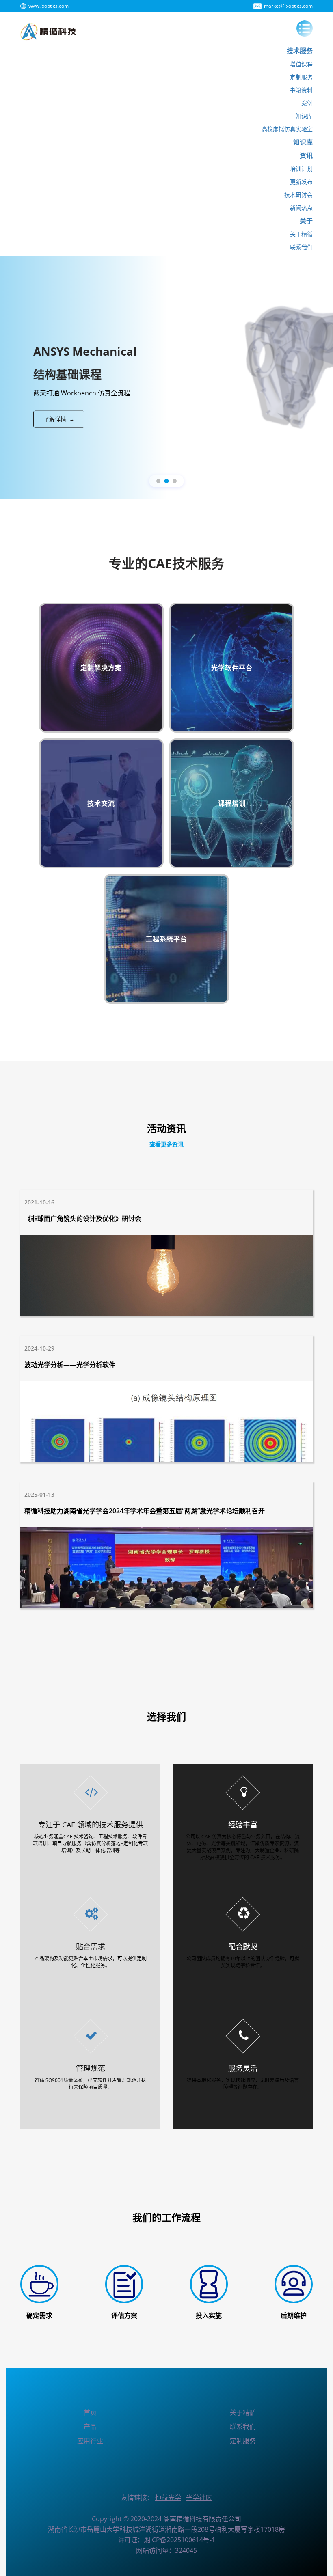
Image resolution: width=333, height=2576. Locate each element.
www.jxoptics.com (49, 6)
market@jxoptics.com (288, 6)
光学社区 (199, 2498)
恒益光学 (168, 2498)
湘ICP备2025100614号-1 (179, 2540)
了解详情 (59, 419)
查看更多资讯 (166, 1144)
